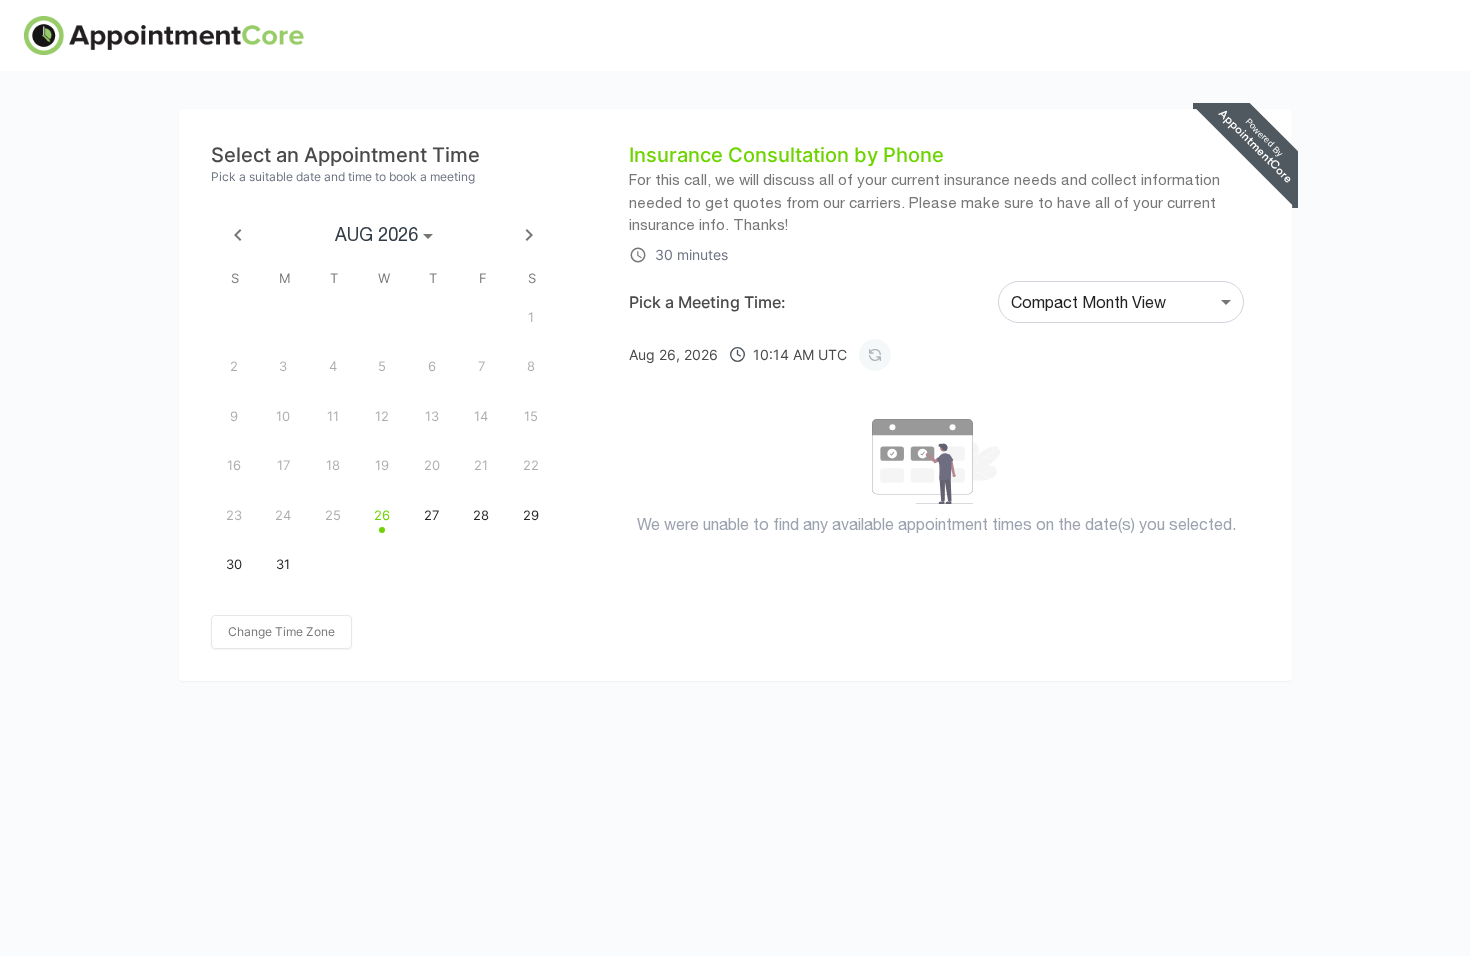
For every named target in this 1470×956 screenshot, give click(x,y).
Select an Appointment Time (345, 155)
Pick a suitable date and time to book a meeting (343, 176)
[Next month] (529, 235)
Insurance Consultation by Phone (786, 155)
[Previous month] (238, 235)
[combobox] (1121, 302)
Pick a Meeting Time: (707, 302)
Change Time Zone (281, 631)
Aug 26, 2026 (738, 354)
